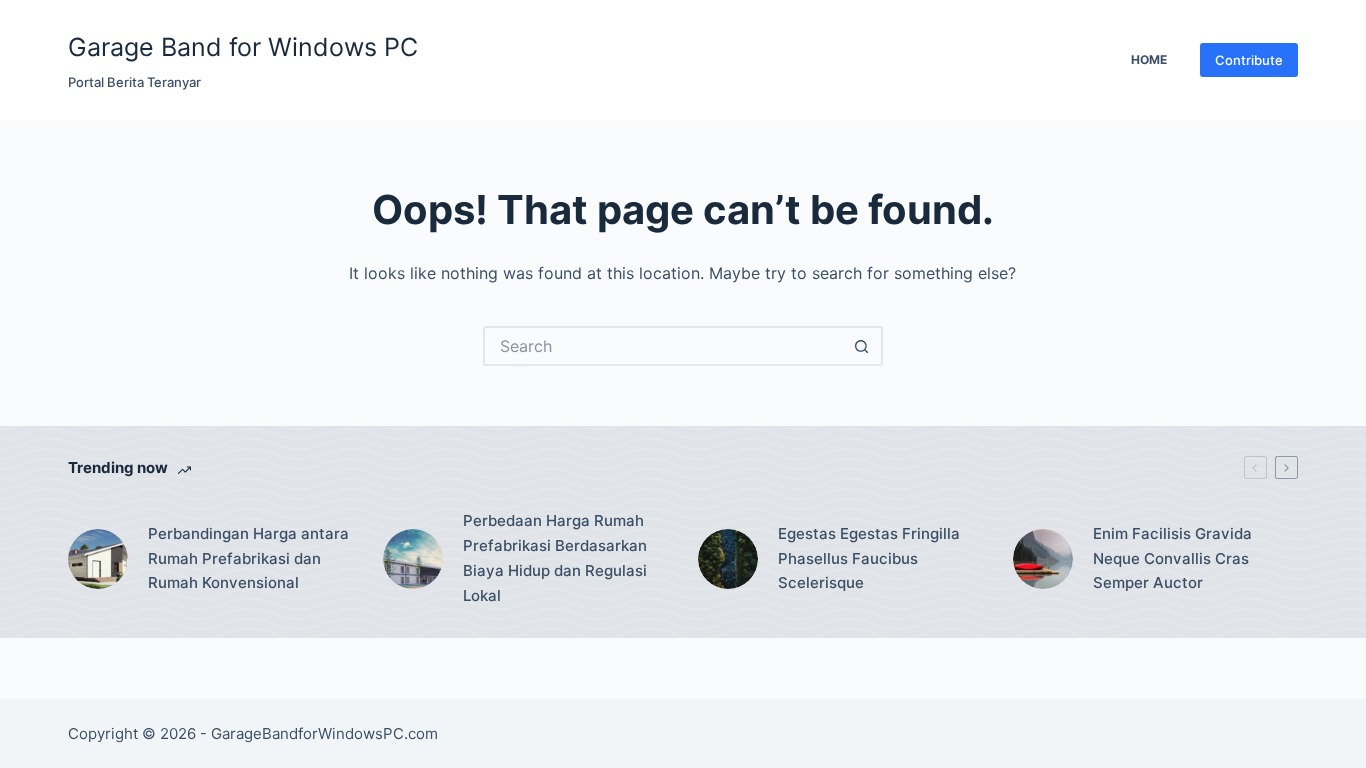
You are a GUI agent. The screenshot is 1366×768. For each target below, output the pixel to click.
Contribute (1249, 60)
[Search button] (863, 346)
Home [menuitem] (1149, 59)
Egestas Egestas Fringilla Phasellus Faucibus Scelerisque (869, 558)
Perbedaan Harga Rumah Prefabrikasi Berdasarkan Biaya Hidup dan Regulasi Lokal (555, 557)
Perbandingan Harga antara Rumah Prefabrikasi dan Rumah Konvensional (248, 558)
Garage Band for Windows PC (243, 47)
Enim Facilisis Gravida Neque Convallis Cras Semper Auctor (1172, 558)
